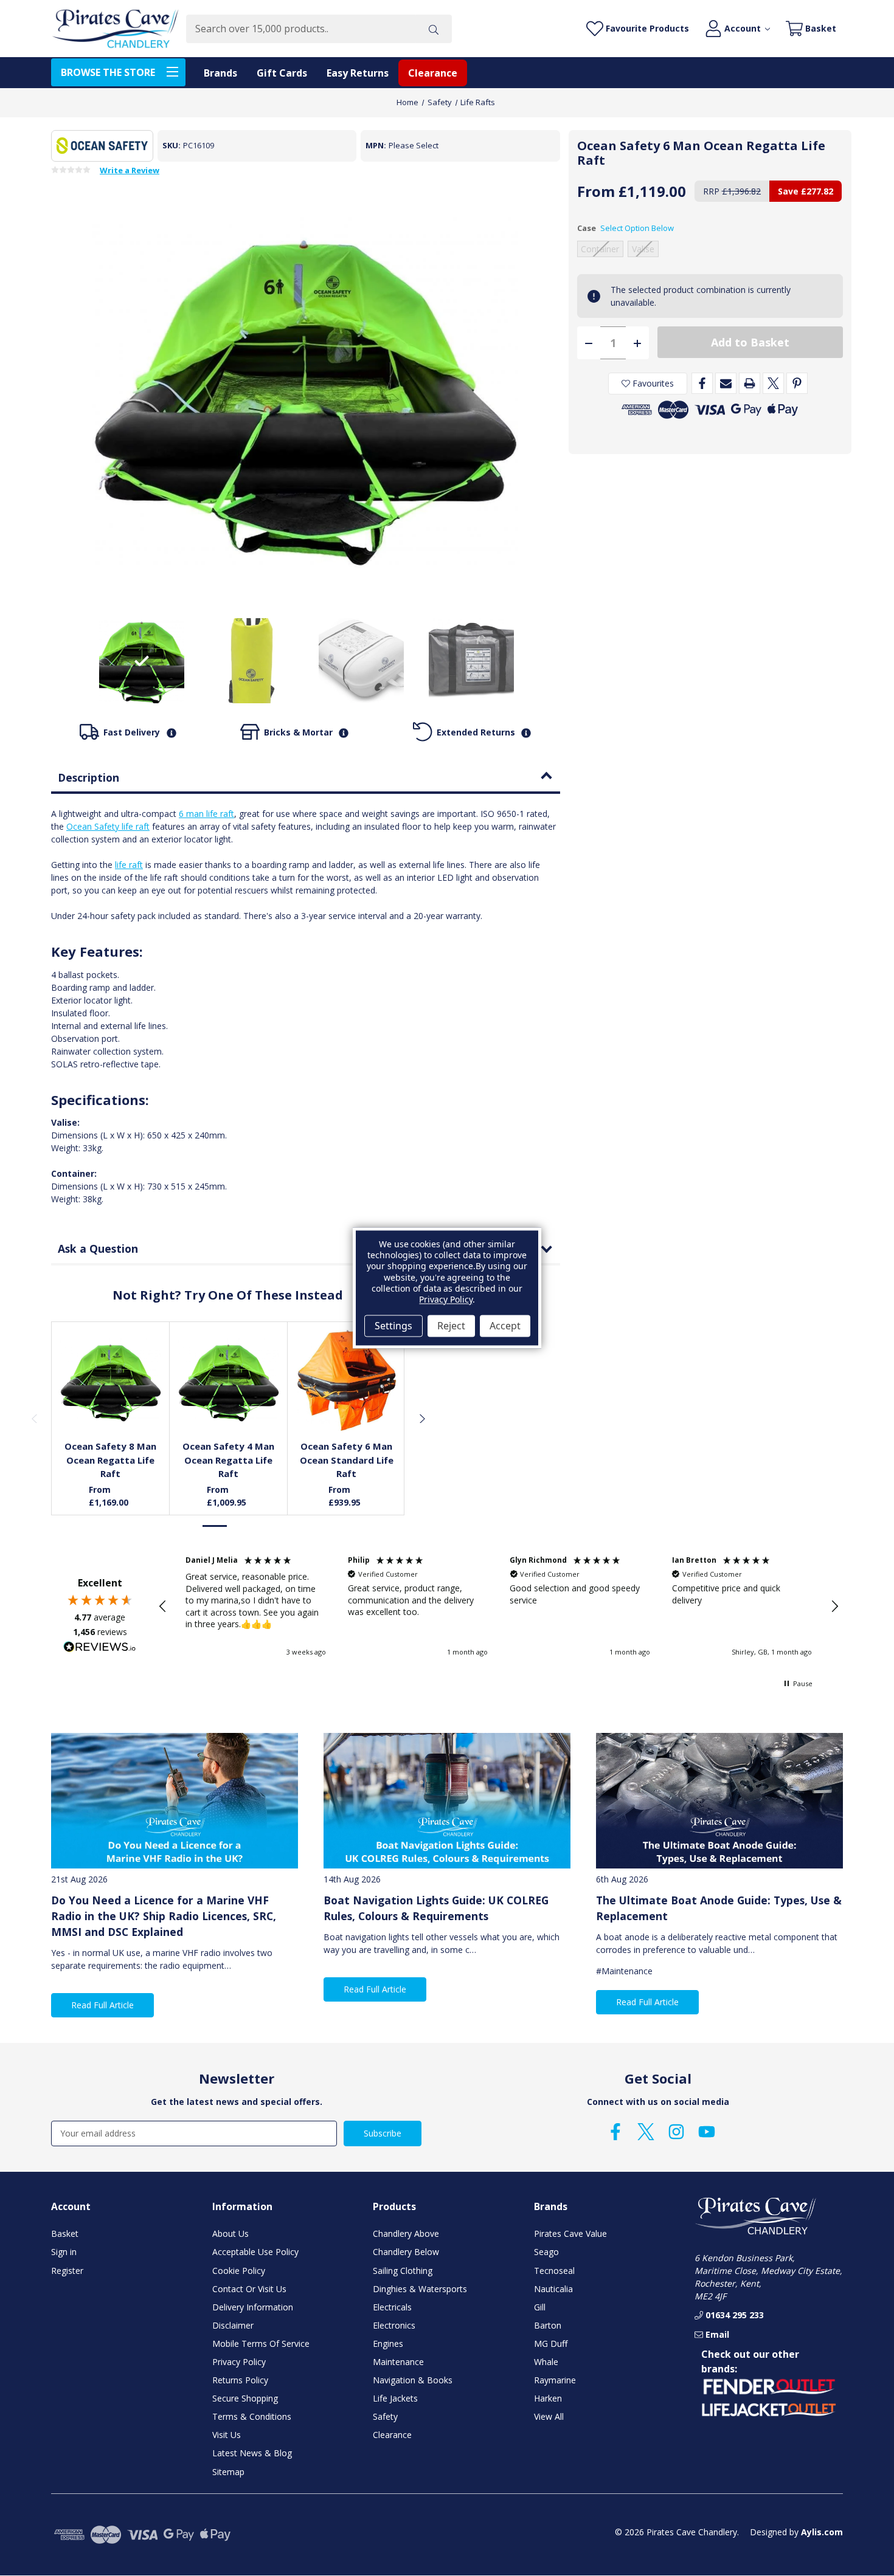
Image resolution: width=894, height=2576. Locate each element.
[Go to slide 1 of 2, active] (215, 1526)
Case (626, 228)
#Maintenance (624, 1971)
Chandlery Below (406, 2252)
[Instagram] (676, 2132)
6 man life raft (206, 814)
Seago (546, 2252)
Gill (540, 2307)
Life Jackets (395, 2398)
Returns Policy (240, 2380)
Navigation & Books (413, 2380)
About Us (230, 2233)
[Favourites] (111, 1403)
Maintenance (398, 2362)
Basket (65, 2233)
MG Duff (551, 2344)
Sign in (64, 2252)
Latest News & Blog (252, 2453)
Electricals (392, 2307)
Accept (505, 1326)
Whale (546, 2362)
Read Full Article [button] (102, 2005)
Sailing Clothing (403, 2271)
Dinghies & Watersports (420, 2289)
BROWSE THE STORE (108, 72)
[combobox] (301, 29)
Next (421, 1418)
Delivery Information (253, 2307)
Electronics (394, 2325)
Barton (548, 2325)
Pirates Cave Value (570, 2233)
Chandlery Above (406, 2233)
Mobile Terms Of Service (261, 2344)
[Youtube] (707, 2132)
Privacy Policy (239, 2362)
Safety (385, 2416)
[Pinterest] (797, 383)
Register (67, 2271)
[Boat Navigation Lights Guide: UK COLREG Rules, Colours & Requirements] (447, 1801)
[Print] (750, 383)
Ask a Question (98, 1248)
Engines (388, 2344)
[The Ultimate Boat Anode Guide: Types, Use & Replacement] (719, 1801)
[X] (773, 383)
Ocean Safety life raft (108, 826)
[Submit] (434, 29)
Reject (451, 1326)
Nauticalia (553, 2289)
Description (88, 777)
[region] (499, 1607)
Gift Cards (282, 73)
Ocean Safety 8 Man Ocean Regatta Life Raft (110, 1460)
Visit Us (227, 2435)
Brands (220, 73)
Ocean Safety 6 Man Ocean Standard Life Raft (347, 1460)
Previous (34, 1418)
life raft (129, 865)
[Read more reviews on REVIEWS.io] (100, 1648)
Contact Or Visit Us (249, 2289)
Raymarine (555, 2380)
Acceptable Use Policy (255, 2252)
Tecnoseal (554, 2271)
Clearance (433, 73)
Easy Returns (358, 73)
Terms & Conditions (252, 2416)
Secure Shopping (245, 2398)
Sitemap (228, 2472)
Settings (393, 1326)
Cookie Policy (239, 2271)
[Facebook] (702, 383)
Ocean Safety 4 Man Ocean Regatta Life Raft (228, 1460)
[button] (163, 1607)
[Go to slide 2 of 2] (241, 1526)
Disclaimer (233, 2325)
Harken (548, 2398)
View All (549, 2416)
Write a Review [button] (130, 171)
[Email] (726, 383)
